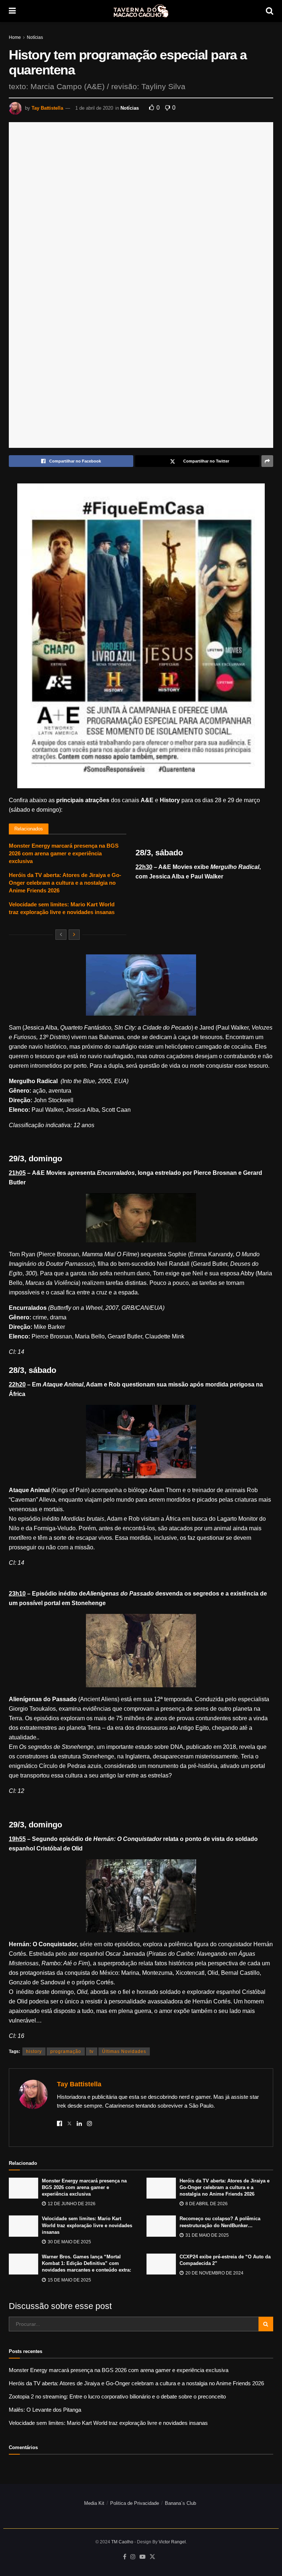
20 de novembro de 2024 (214, 2273)
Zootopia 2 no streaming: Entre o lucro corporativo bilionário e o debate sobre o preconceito (117, 2396)
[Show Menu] (12, 11)
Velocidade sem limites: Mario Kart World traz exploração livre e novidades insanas (87, 2225)
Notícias (35, 37)
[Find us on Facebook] (125, 2557)
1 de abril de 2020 (94, 108)
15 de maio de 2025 (69, 2280)
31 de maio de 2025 (207, 2235)
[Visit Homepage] (141, 11)
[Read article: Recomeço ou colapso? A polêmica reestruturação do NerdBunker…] (161, 2226)
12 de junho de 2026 (71, 2204)
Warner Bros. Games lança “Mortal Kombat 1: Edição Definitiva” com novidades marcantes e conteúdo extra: (86, 2263)
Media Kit (94, 2503)
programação (66, 2051)
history (34, 2051)
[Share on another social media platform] (267, 461)
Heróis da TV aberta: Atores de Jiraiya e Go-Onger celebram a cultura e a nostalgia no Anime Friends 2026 (65, 883)
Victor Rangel (172, 2542)
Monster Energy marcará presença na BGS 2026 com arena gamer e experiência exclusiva (64, 853)
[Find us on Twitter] (152, 2557)
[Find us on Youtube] (142, 2557)
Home (15, 37)
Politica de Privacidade (135, 2503)
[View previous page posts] (61, 935)
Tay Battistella (47, 108)
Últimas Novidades (124, 2051)
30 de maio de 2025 (69, 2242)
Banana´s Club (180, 2503)
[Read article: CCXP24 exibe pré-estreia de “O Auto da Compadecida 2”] (161, 2264)
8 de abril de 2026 (206, 2204)
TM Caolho (122, 2542)
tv (92, 2051)
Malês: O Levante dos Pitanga (45, 2410)
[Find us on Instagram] (133, 2557)
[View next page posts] (74, 935)
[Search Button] (270, 11)
